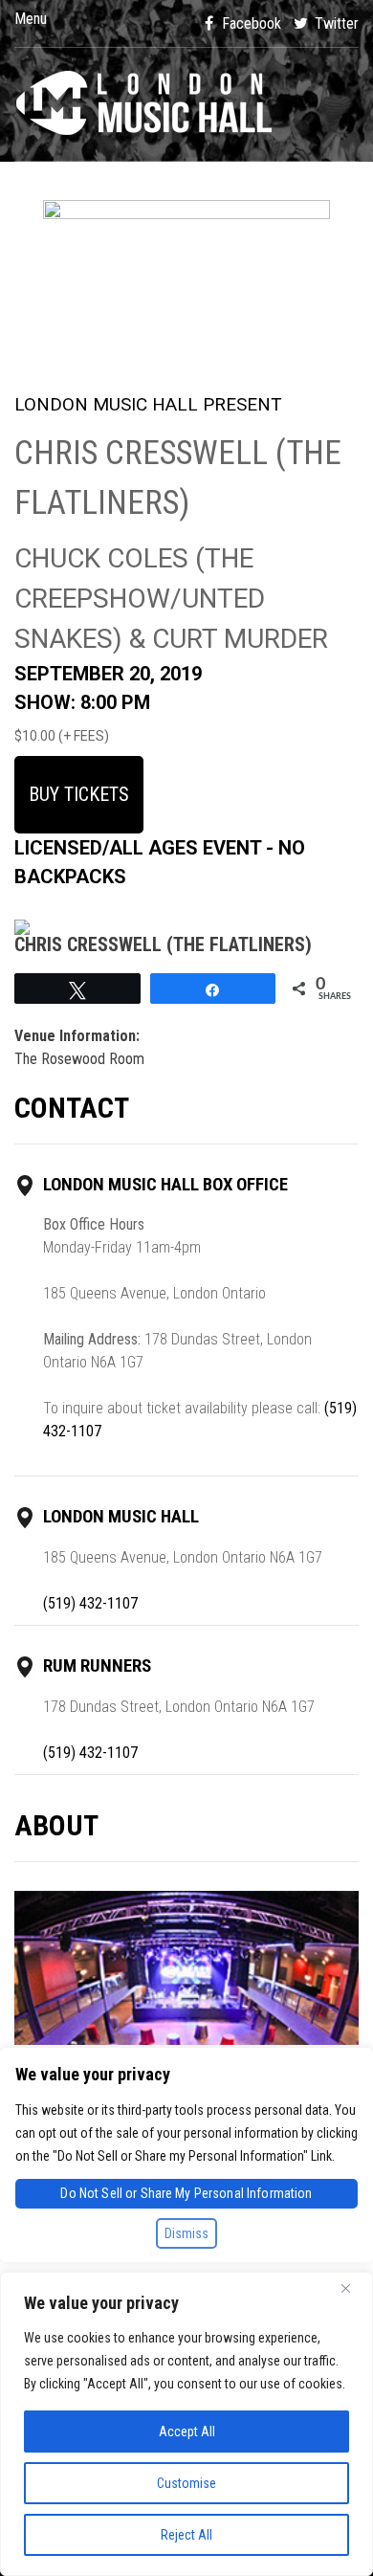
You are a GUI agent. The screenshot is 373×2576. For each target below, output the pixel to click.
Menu (31, 19)
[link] (186, 104)
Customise (186, 2483)
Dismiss (186, 2233)
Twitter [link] (335, 23)
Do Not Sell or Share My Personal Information (186, 2193)
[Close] (353, 2288)
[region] (186, 2424)
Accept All (187, 2432)
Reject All (186, 2535)
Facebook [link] (250, 23)
